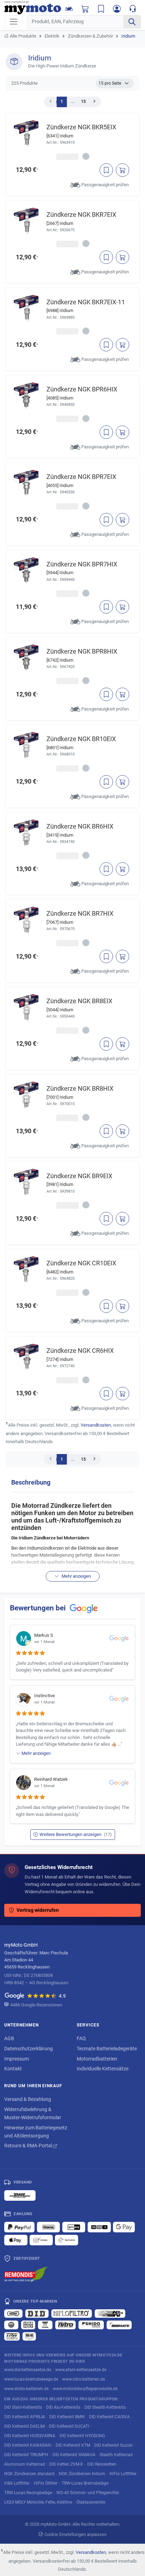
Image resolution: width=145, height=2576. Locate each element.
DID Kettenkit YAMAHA (74, 2455)
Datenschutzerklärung (29, 2049)
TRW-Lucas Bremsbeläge (85, 2483)
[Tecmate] (119, 2325)
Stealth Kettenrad (116, 2455)
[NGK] (11, 2325)
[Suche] (132, 22)
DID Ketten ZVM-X (66, 2464)
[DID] (37, 2314)
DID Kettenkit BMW (67, 2417)
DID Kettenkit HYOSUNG (82, 2436)
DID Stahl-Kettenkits (23, 2407)
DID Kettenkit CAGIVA (109, 2417)
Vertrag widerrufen (38, 1910)
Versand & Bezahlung (28, 2099)
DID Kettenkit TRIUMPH (26, 2455)
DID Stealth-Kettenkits (105, 2407)
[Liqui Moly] (28, 2325)
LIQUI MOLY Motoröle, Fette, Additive (38, 2502)
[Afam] (13, 2314)
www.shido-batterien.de (26, 2389)
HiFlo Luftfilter (123, 2474)
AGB (9, 2038)
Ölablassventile (91, 2502)
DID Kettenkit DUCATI (69, 2426)
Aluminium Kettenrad (25, 2464)
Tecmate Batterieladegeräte (107, 2049)
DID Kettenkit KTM (73, 2445)
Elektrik (52, 36)
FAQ (81, 2038)
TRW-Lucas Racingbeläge (28, 2493)
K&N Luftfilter (17, 2483)
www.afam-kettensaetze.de (81, 2370)
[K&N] (110, 2314)
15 (83, 102)
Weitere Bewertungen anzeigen (76, 1834)
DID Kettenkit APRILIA (25, 2417)
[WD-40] (29, 2336)
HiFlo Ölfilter (46, 2483)
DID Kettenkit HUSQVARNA (30, 2436)
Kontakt (13, 2069)
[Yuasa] (45, 2325)
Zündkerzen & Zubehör (90, 36)
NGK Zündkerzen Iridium (82, 2474)
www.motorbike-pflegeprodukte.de (85, 2389)
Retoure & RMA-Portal (29, 2146)
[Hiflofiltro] (72, 2314)
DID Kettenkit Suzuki (114, 2445)
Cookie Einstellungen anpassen (75, 2534)
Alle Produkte (23, 36)
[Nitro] (65, 2325)
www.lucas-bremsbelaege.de (31, 2379)
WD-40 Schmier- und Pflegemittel (88, 2493)
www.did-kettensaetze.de (28, 2370)
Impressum (17, 2059)
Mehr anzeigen (76, 1576)
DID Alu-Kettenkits (63, 2407)
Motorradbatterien (97, 2059)
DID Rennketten (102, 2464)
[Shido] (91, 2325)
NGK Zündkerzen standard (29, 2474)
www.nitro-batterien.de (84, 2379)
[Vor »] (94, 102)
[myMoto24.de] (33, 8)
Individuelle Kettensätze (103, 2069)
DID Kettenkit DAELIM (24, 2426)
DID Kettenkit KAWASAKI (28, 2445)
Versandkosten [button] (96, 1425)
